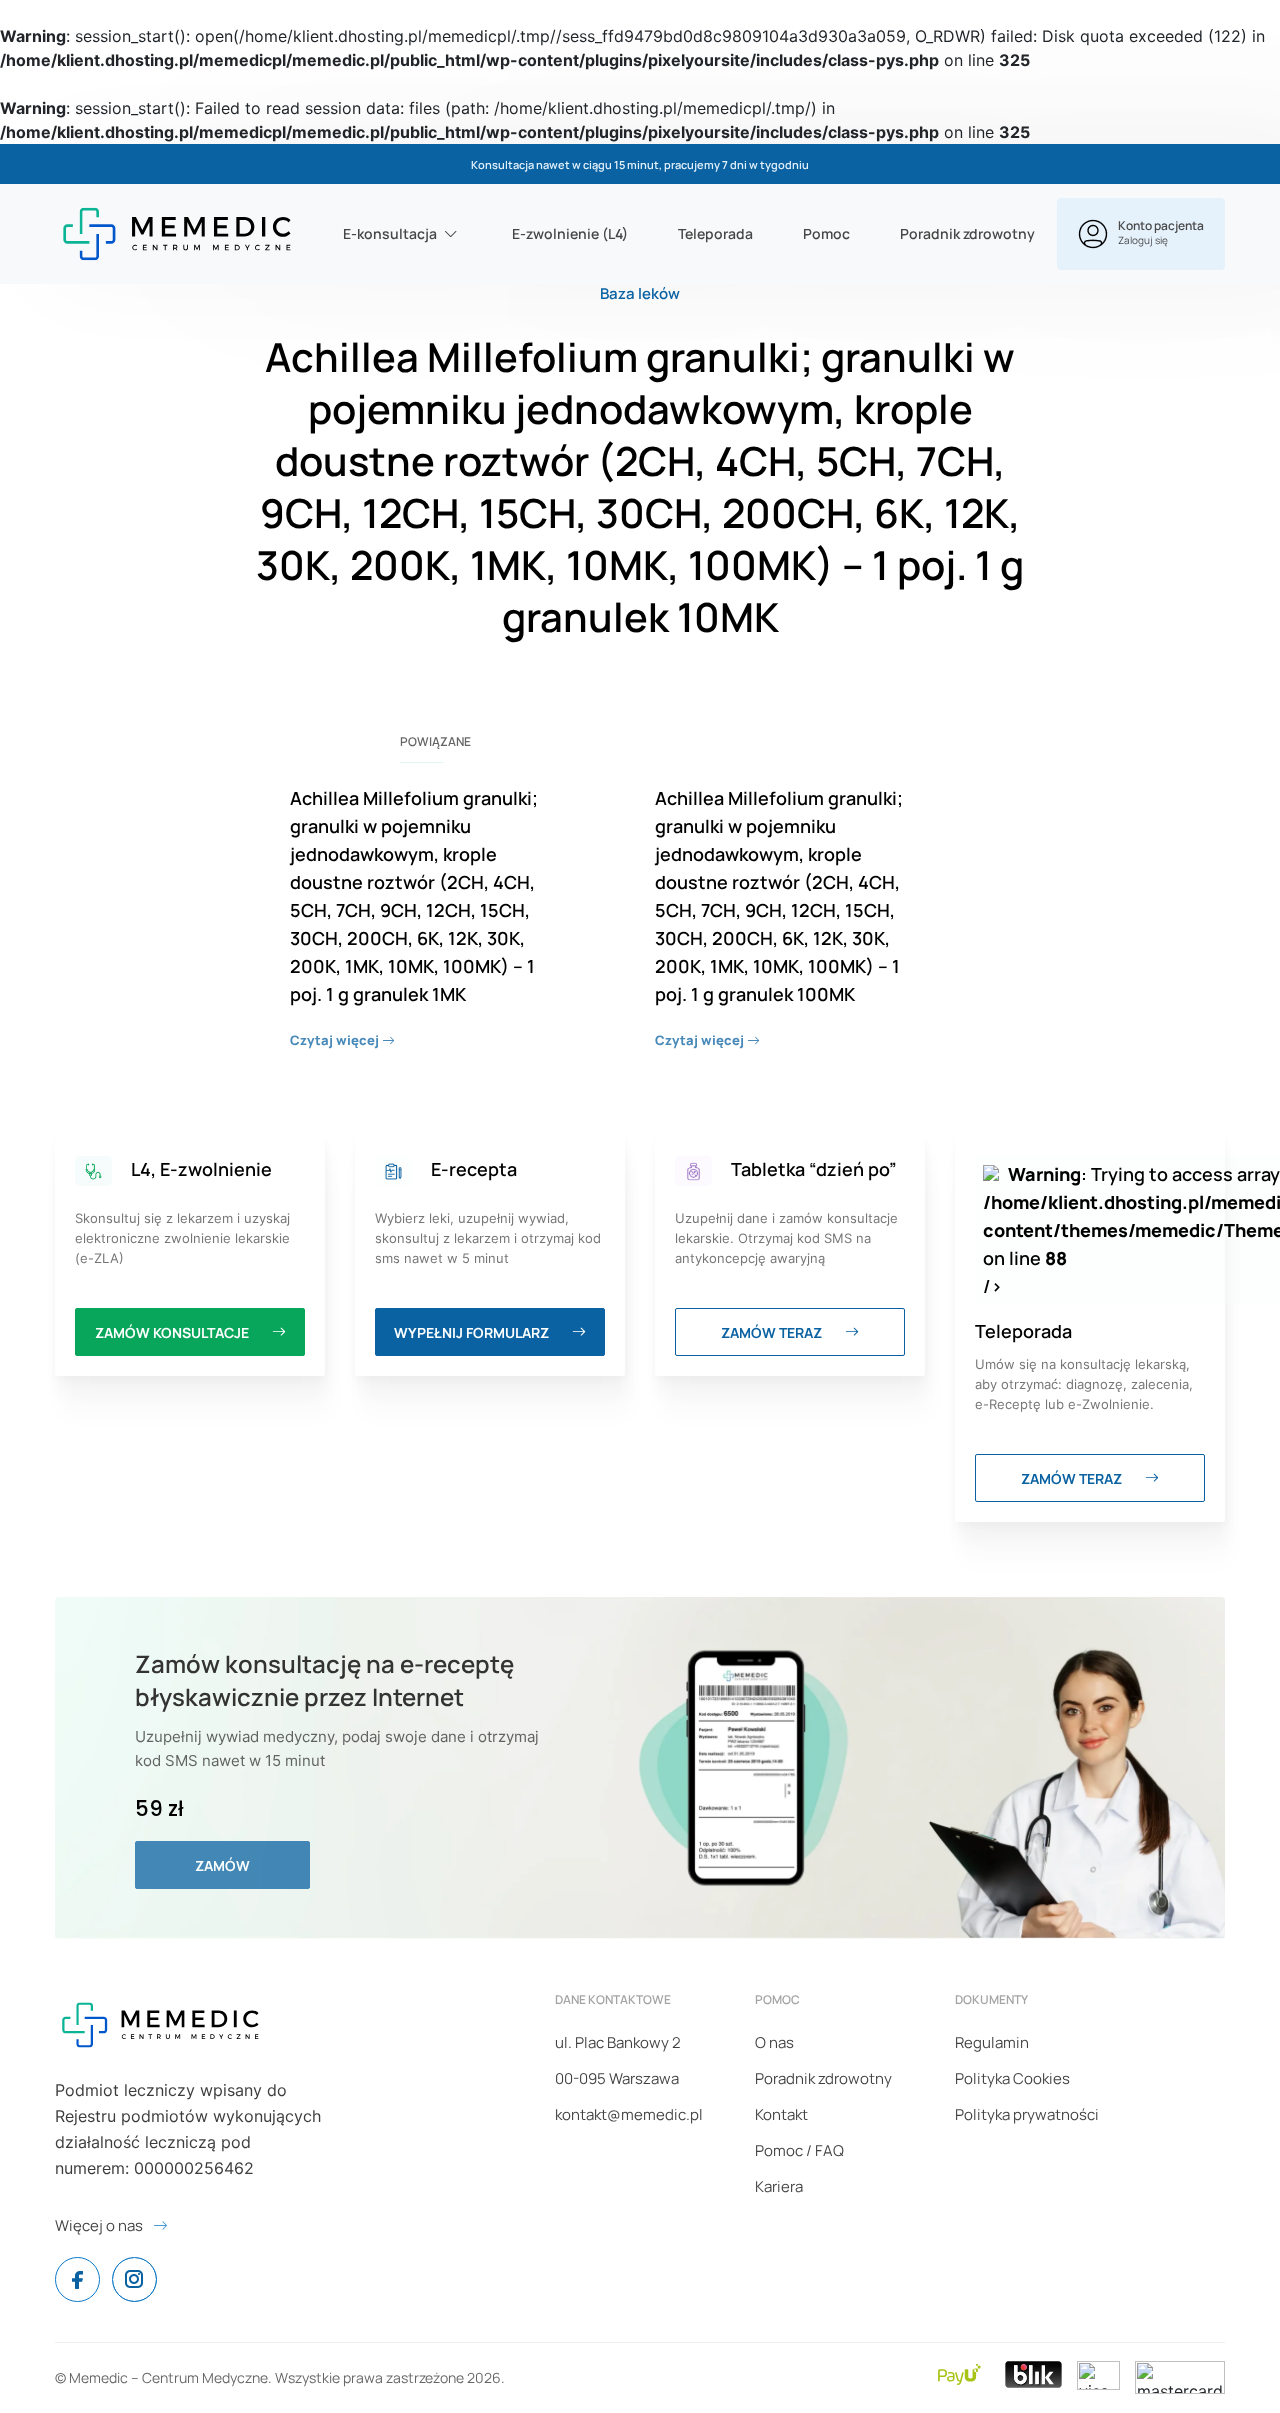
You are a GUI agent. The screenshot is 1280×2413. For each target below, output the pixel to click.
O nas (774, 2042)
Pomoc (826, 233)
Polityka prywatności (1027, 2114)
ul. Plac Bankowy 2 (618, 2042)
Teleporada (715, 233)
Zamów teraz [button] (773, 1332)
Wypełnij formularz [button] (473, 1332)
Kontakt (781, 2114)
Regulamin (992, 2042)
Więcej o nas (99, 2225)
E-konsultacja (390, 233)
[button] (1141, 234)
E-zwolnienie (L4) (570, 233)
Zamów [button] (222, 1865)
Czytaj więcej (336, 1040)
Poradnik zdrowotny (967, 233)
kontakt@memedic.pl (629, 2114)
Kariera (779, 2186)
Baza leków (640, 293)
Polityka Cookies (1012, 2078)
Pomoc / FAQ (799, 2150)
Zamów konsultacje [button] (173, 1332)
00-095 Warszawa (617, 2078)
